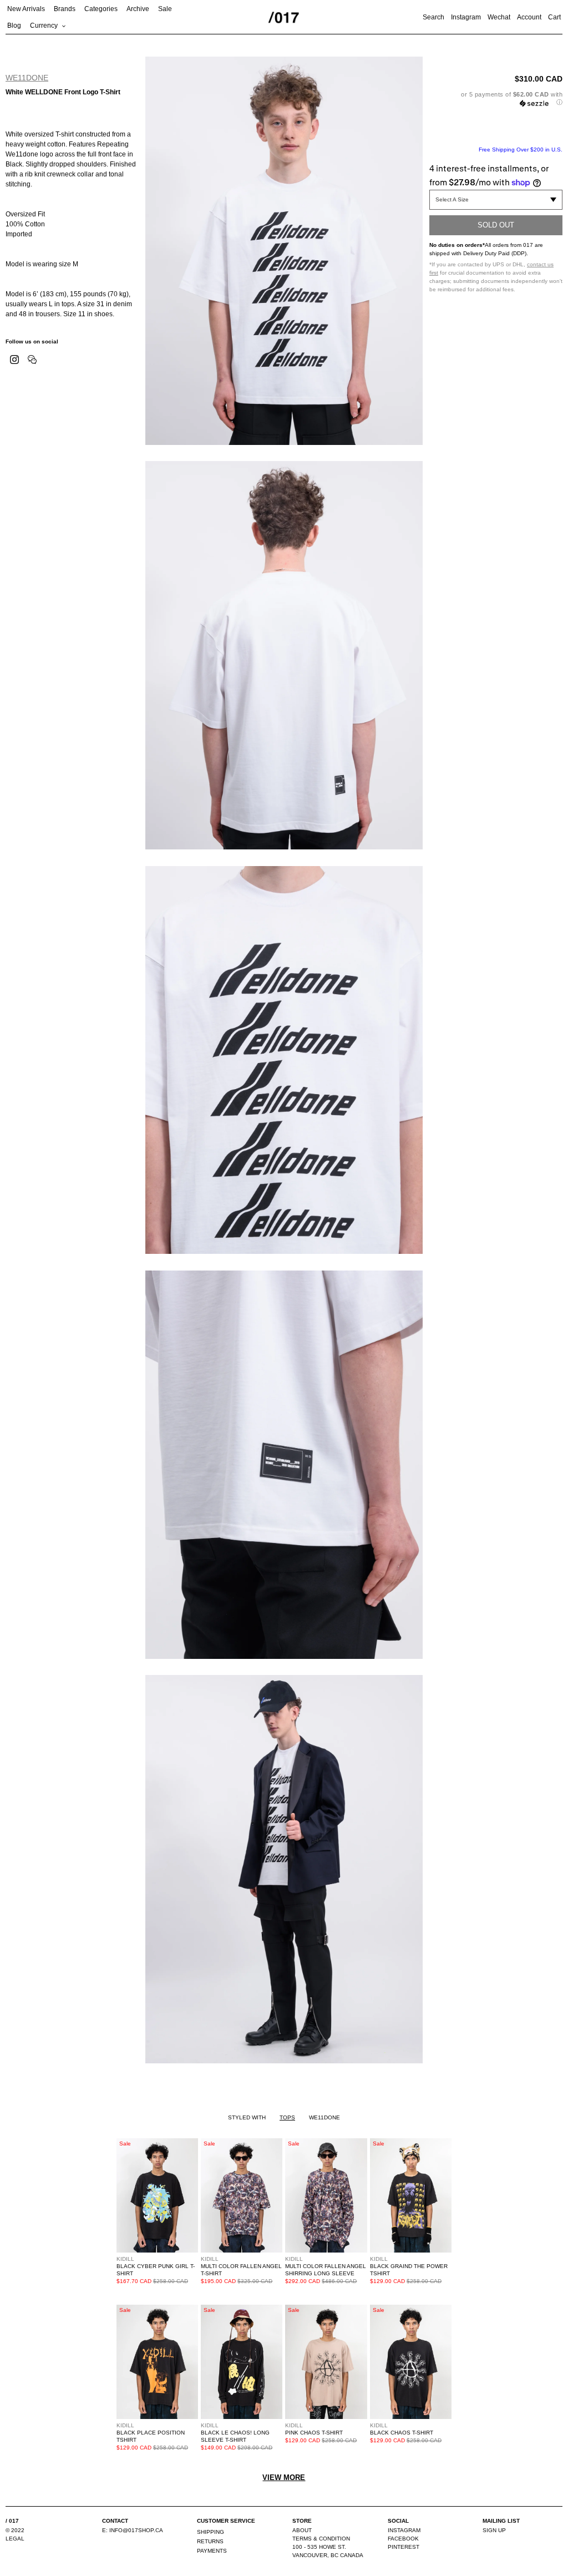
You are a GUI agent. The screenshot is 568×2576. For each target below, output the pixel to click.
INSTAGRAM (404, 2530)
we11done (27, 78)
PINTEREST (404, 2547)
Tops (287, 2117)
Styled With (247, 2117)
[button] (496, 98)
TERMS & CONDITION (321, 2539)
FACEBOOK (403, 2539)
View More (284, 2478)
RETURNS (210, 2541)
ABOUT (302, 2530)
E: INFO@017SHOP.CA (133, 2530)
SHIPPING (211, 2532)
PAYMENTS (212, 2551)
